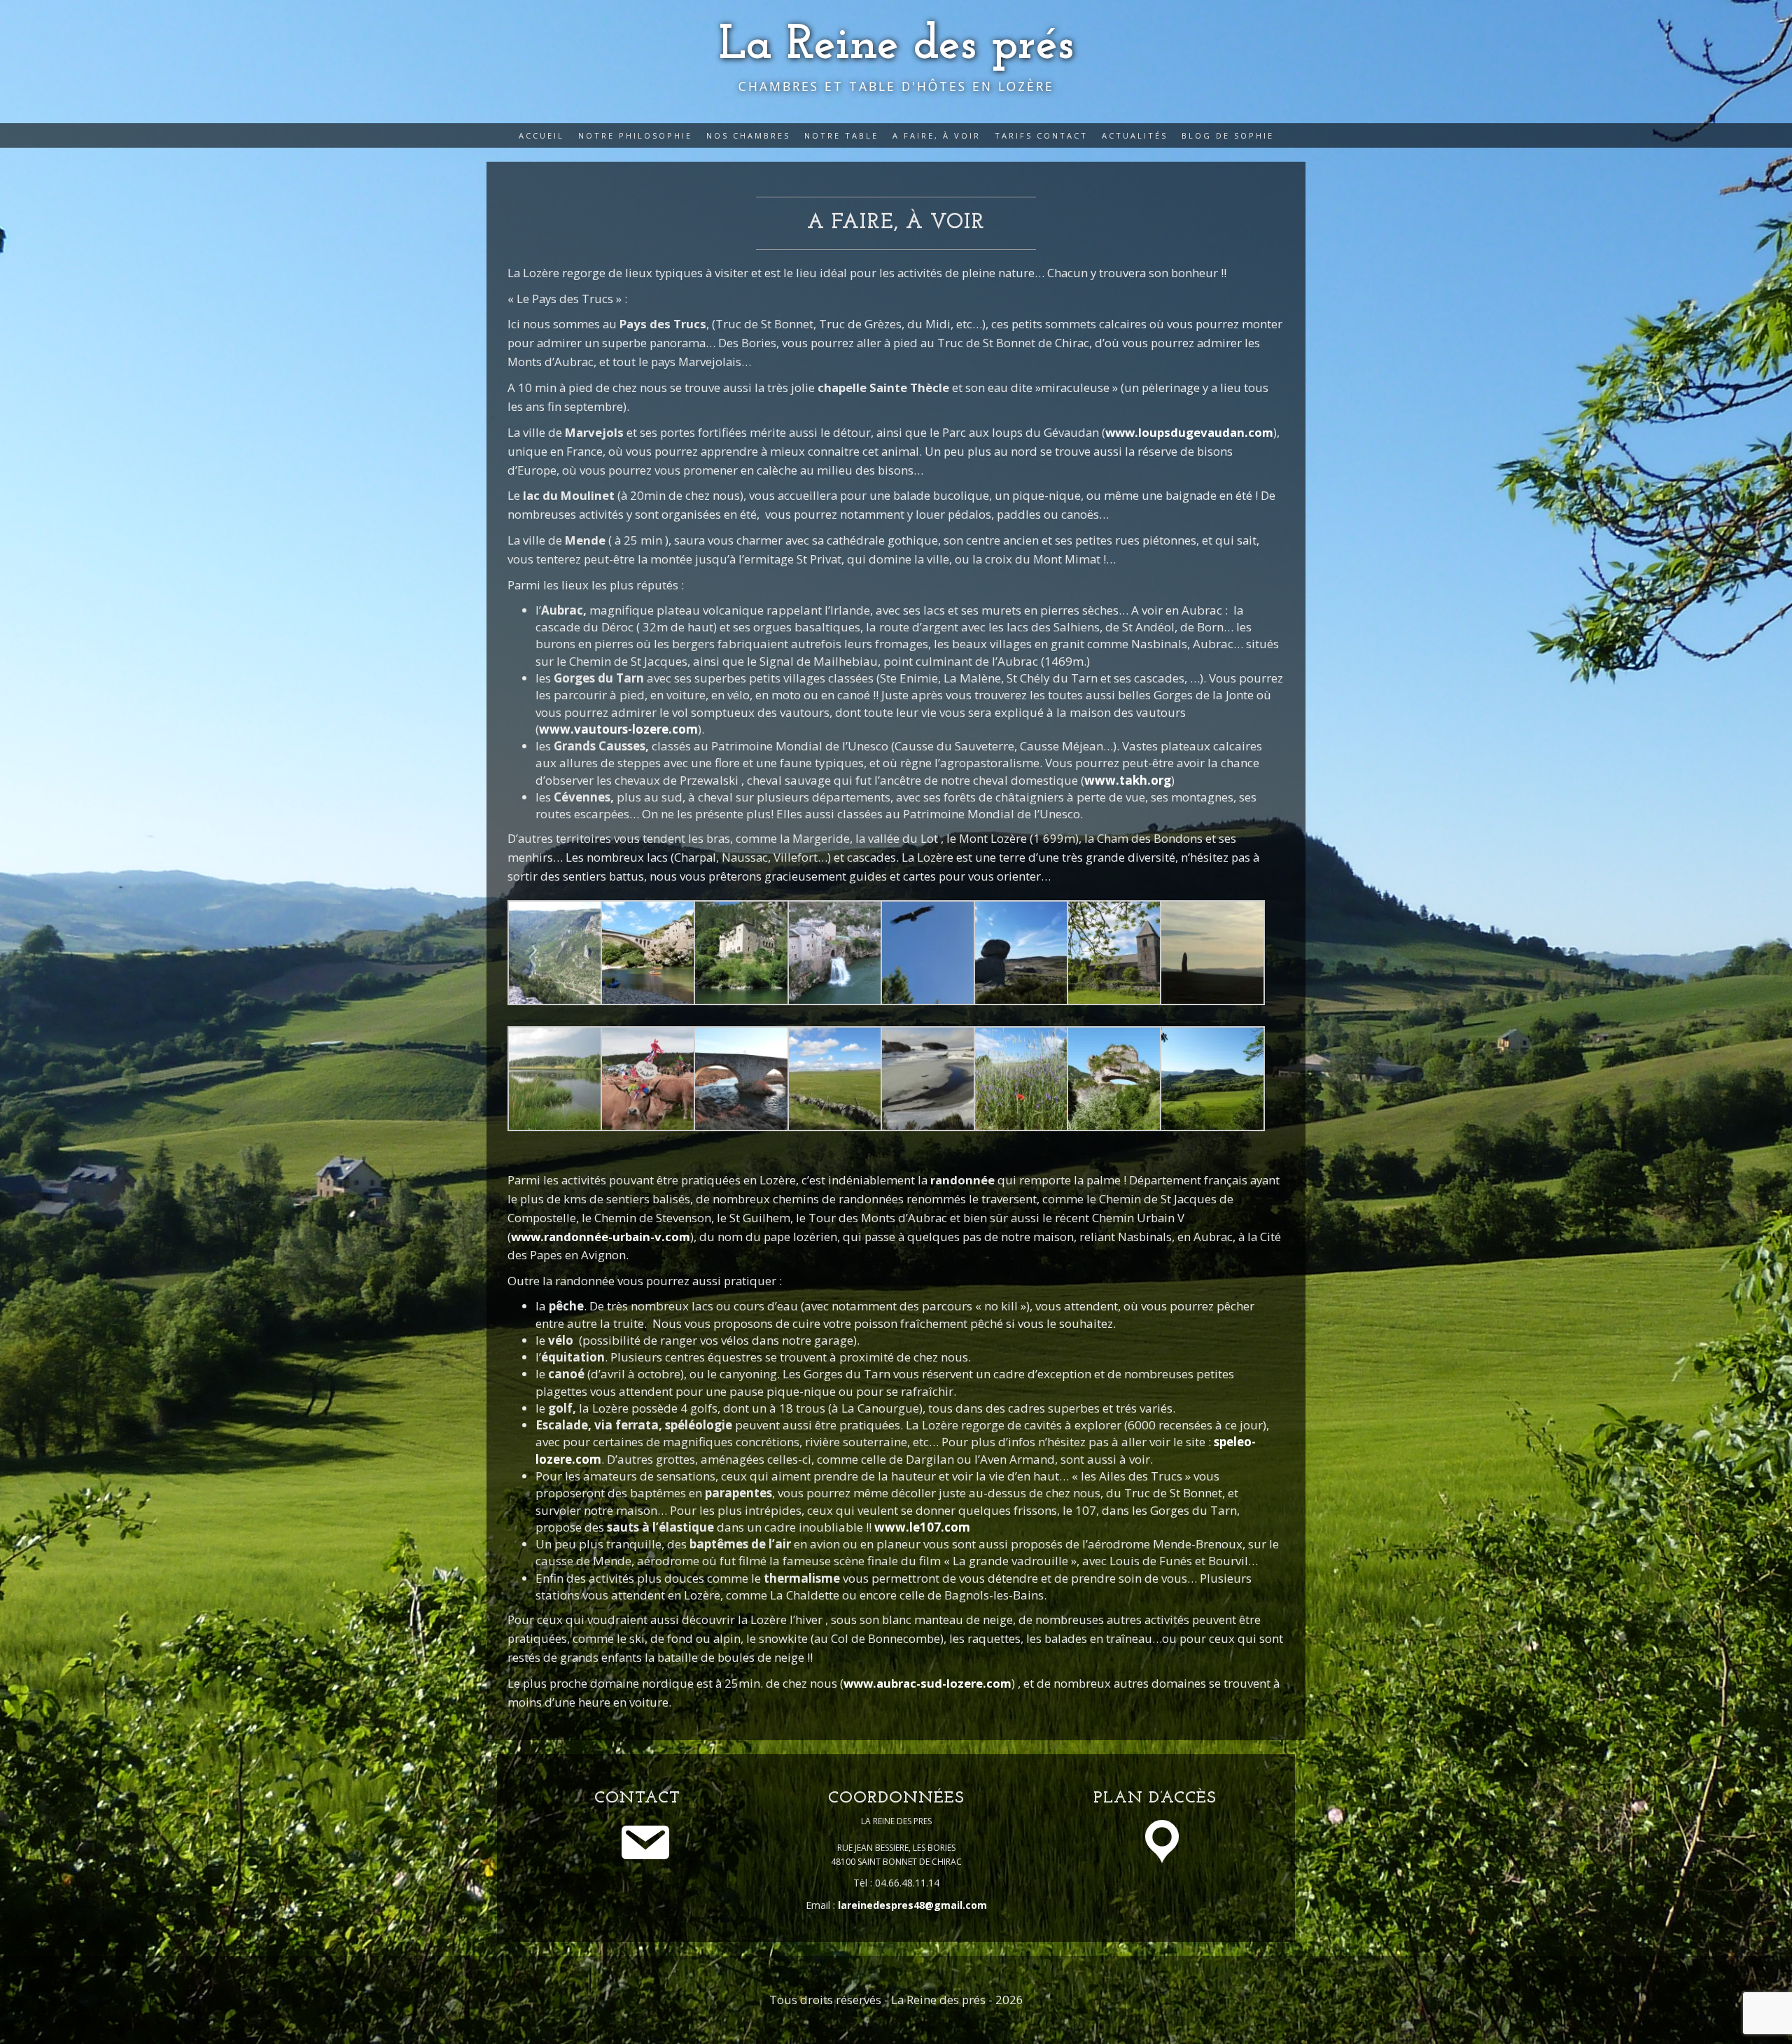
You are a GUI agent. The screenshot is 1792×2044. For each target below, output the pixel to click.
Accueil (541, 135)
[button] (554, 953)
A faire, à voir (937, 135)
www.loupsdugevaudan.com (1189, 432)
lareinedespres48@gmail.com (912, 1905)
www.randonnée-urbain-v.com (601, 1237)
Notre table (841, 135)
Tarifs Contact (1041, 135)
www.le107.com (922, 1527)
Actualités (1135, 135)
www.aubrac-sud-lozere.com (927, 1683)
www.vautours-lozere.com (618, 729)
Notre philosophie (635, 135)
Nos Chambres (748, 135)
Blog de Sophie (1228, 135)
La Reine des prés (896, 46)
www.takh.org (1128, 780)
